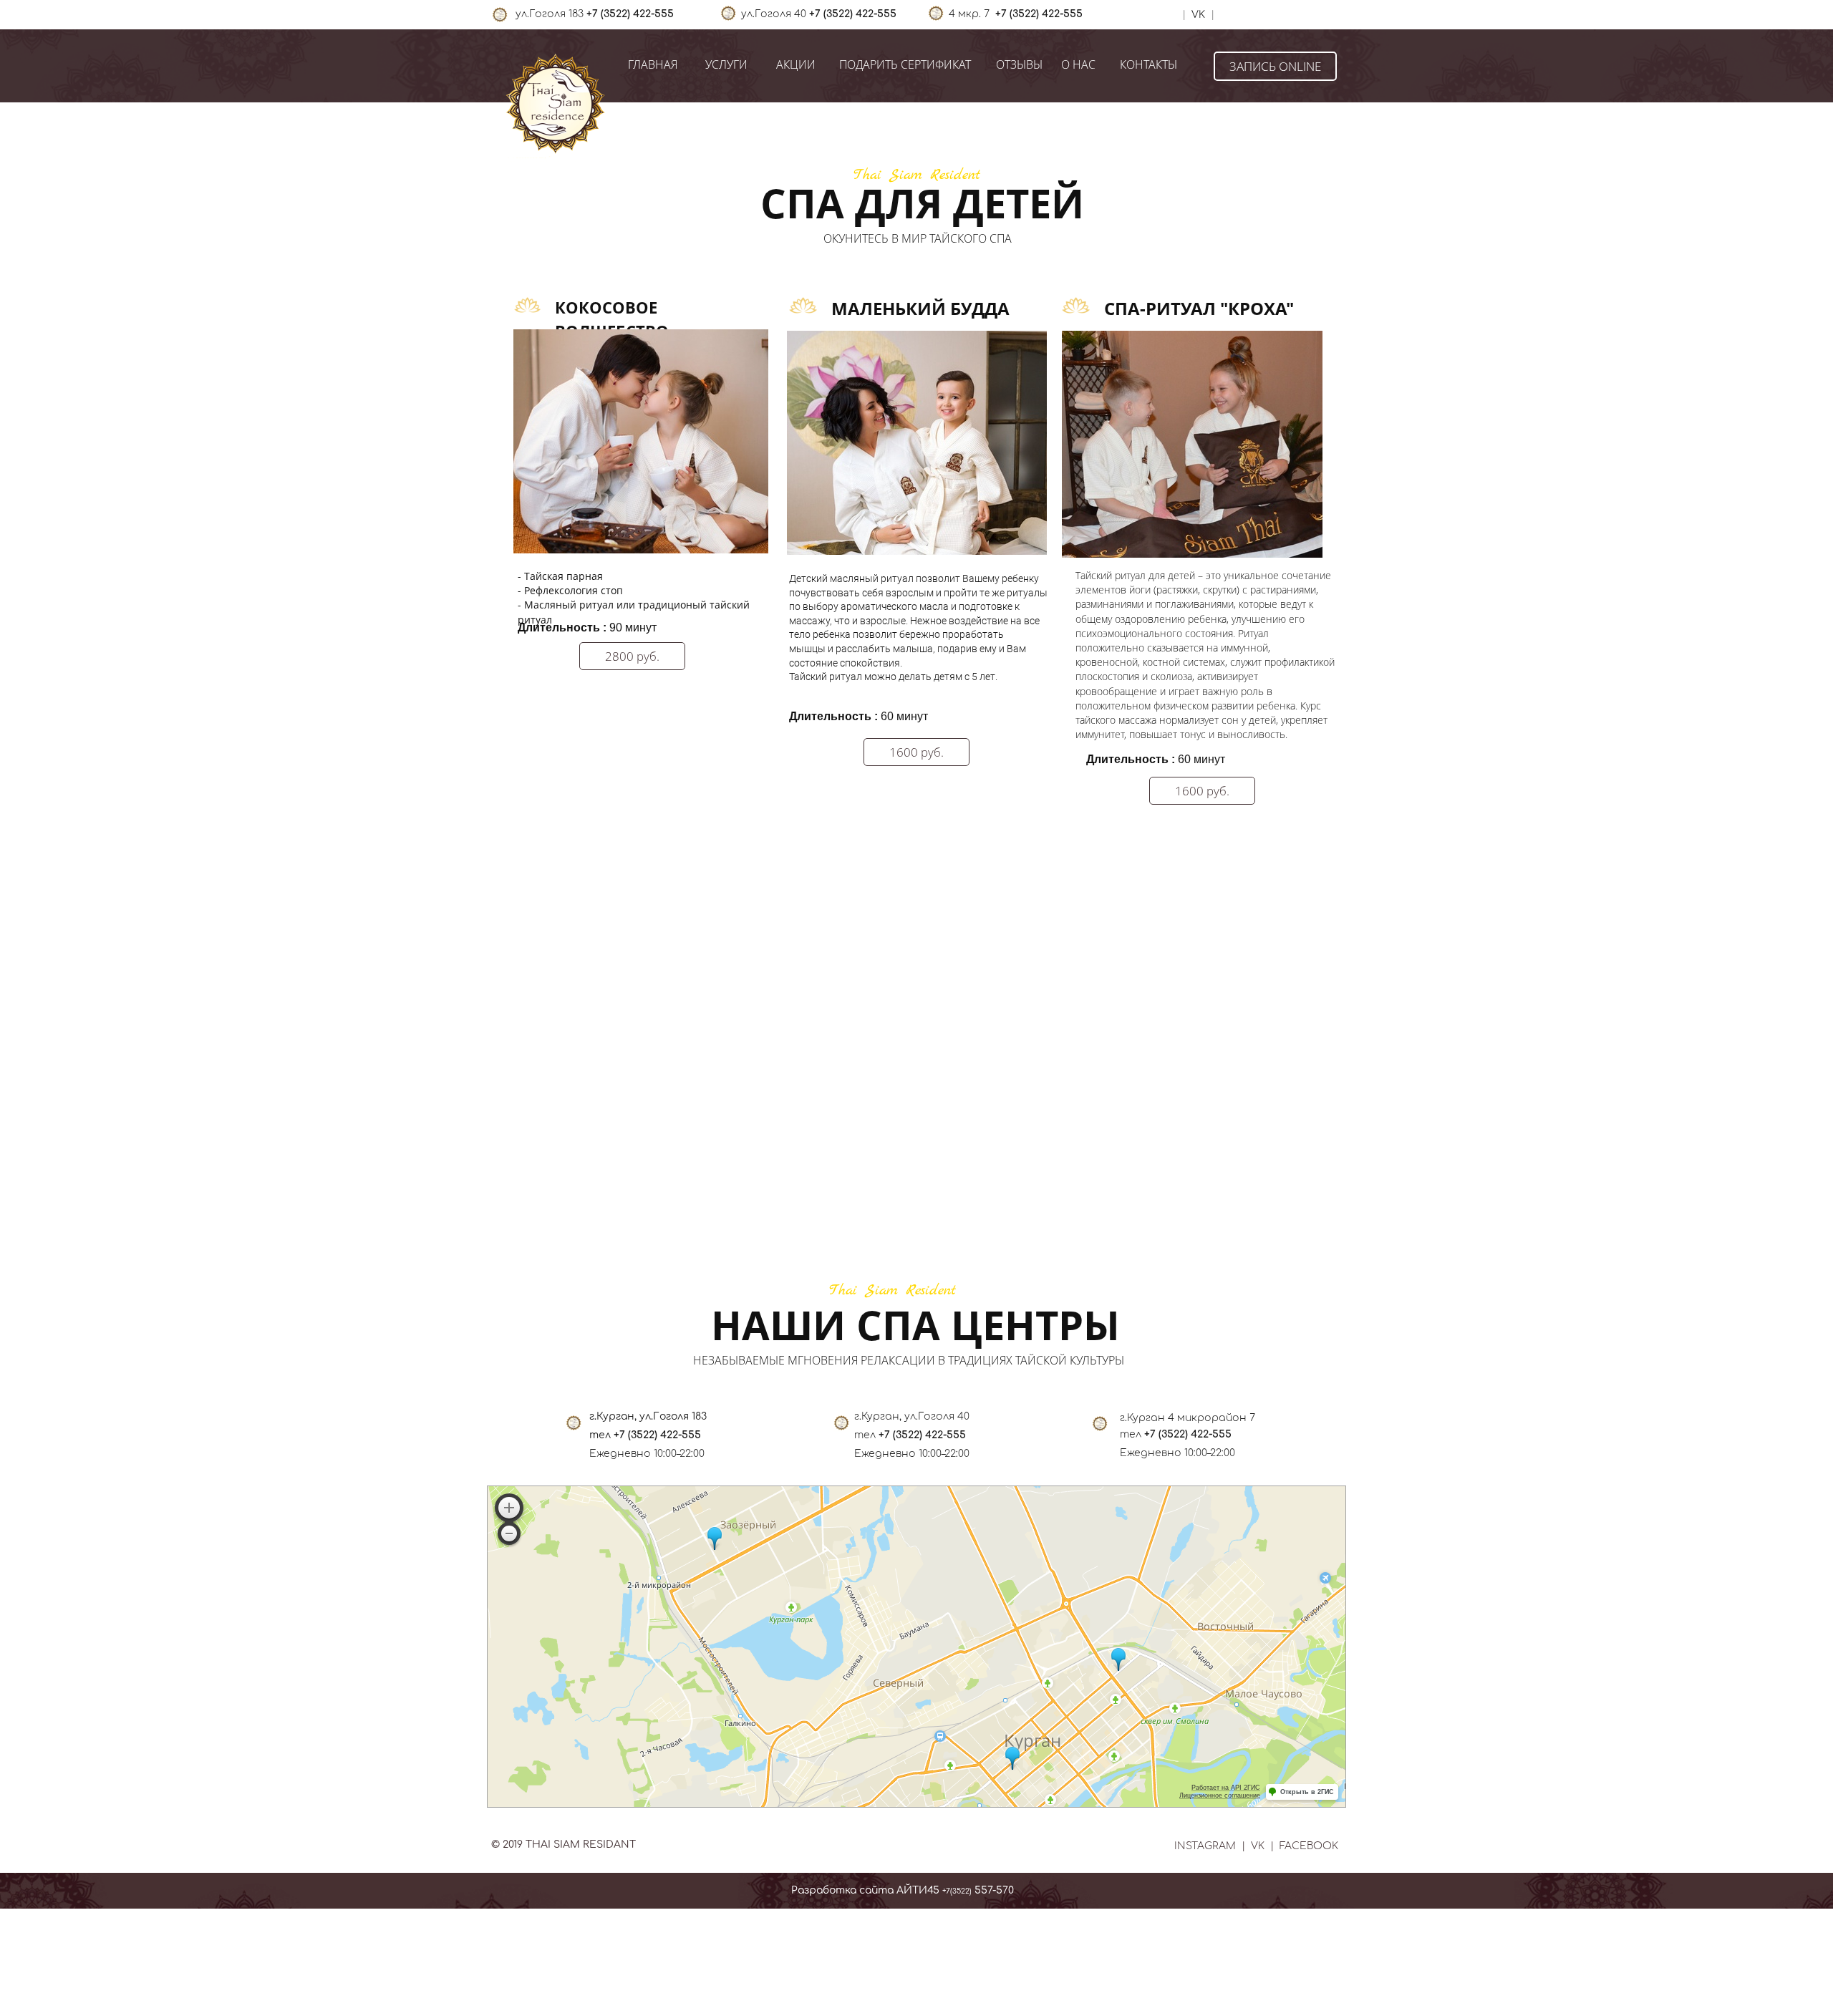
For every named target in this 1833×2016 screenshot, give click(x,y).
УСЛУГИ (726, 64)
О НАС (1078, 64)
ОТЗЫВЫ (1019, 64)
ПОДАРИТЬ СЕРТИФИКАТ (905, 64)
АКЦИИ (796, 64)
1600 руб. (916, 752)
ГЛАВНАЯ (653, 64)
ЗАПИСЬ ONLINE (1275, 66)
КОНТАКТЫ (1148, 64)
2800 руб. (632, 656)
